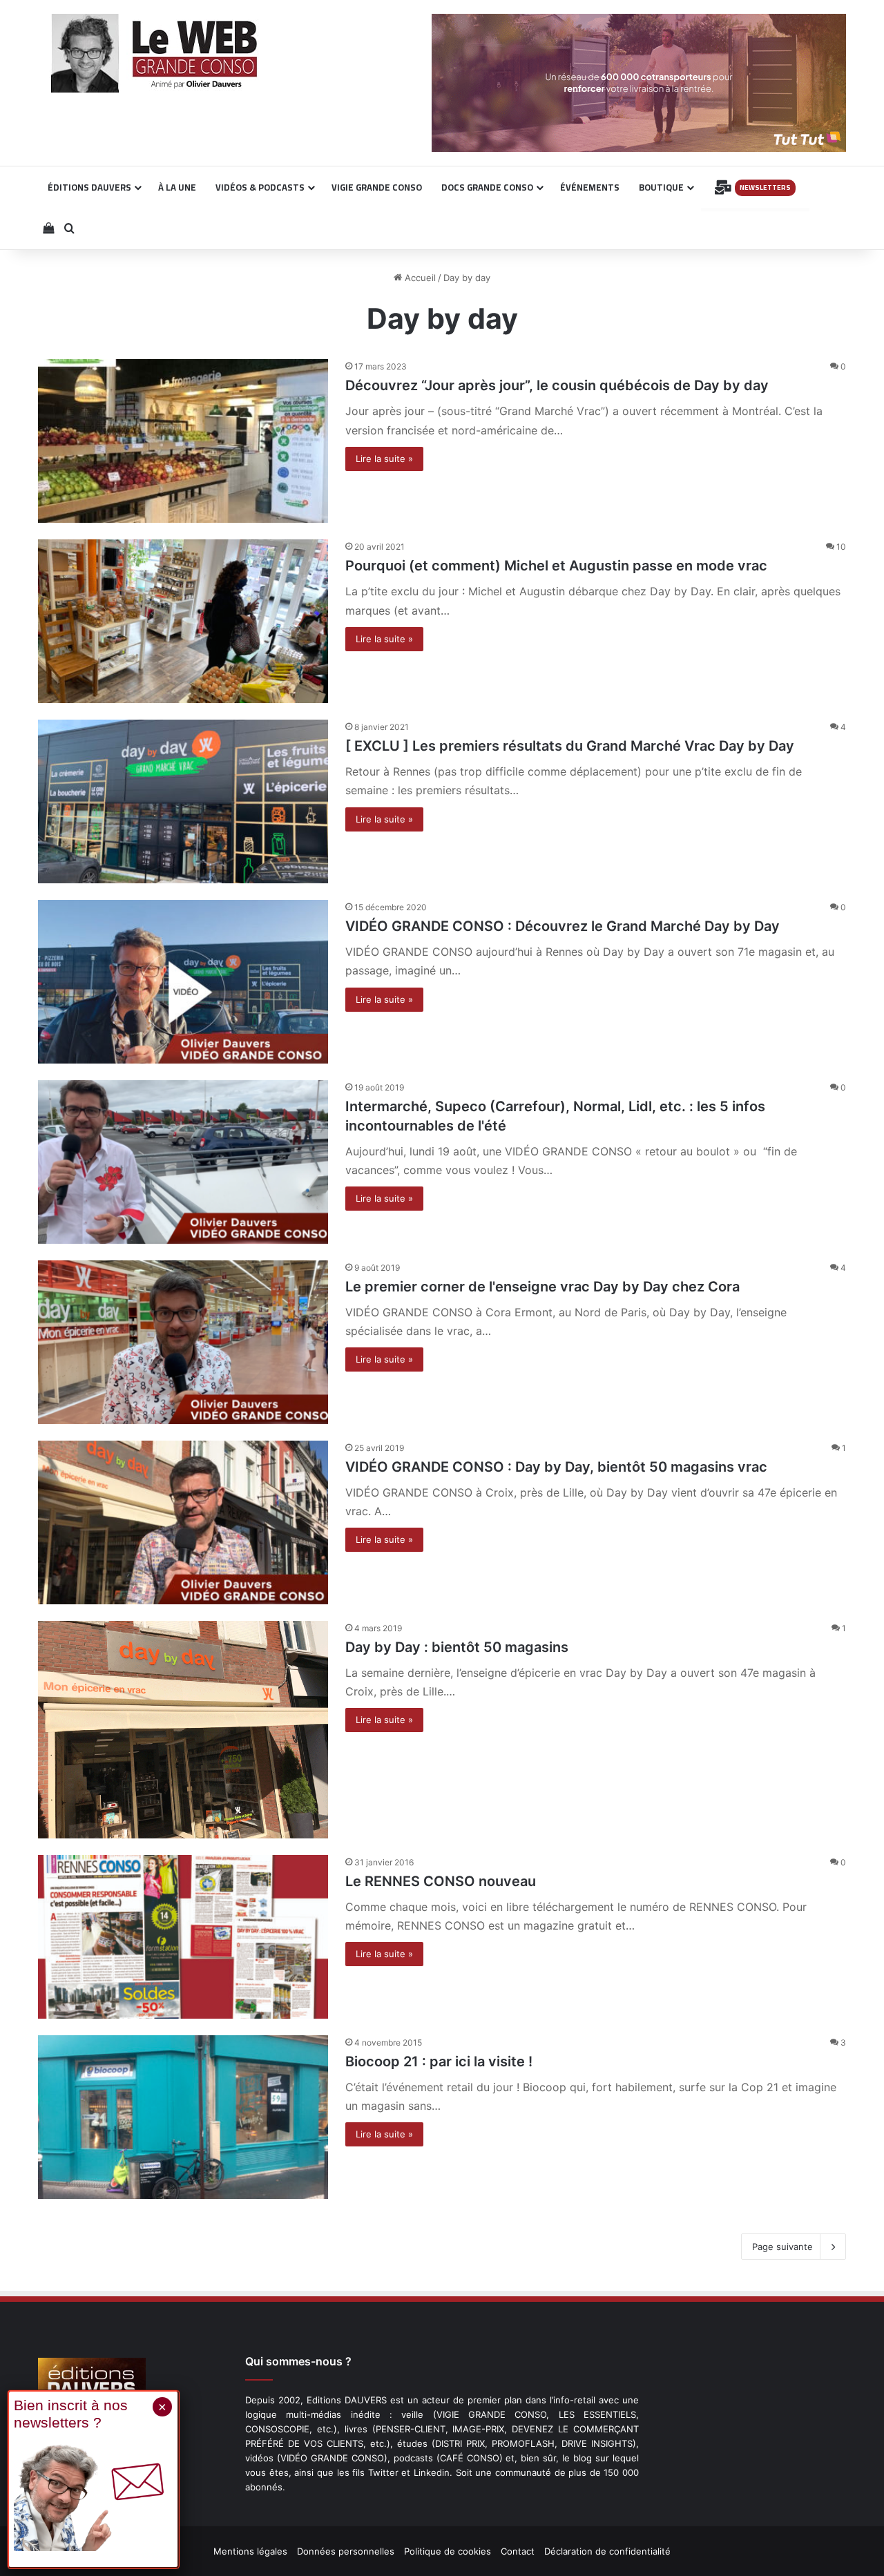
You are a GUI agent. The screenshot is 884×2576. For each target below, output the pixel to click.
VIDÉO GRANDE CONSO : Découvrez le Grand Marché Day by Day (563, 926)
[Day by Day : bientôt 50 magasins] (183, 1730)
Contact (518, 2551)
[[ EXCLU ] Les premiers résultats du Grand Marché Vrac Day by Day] (183, 801)
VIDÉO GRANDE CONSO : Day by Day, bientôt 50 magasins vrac (556, 1467)
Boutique (661, 187)
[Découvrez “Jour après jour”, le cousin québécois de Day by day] (183, 441)
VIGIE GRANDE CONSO (377, 187)
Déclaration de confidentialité (607, 2551)
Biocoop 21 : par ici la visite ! (439, 2061)
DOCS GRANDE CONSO (487, 187)
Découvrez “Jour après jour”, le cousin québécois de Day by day (557, 385)
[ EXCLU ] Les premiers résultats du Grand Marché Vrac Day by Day (570, 746)
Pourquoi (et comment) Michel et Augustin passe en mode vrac (556, 566)
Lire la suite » (384, 459)
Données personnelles (346, 2551)
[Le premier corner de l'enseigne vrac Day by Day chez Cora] (183, 1342)
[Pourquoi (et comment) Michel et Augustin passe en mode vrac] (183, 621)
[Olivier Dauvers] (155, 53)
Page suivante (782, 2247)
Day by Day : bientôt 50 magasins (457, 1647)
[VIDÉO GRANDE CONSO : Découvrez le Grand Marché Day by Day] (183, 982)
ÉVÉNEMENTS (590, 187)
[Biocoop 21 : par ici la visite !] (183, 2117)
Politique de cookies (448, 2551)
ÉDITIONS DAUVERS (89, 187)
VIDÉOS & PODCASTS (260, 187)
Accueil (419, 278)
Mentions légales (250, 2551)
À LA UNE (177, 187)
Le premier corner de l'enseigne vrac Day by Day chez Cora (542, 1287)
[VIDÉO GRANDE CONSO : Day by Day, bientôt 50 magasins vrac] (183, 1522)
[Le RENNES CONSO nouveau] (183, 1937)
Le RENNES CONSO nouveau (441, 1881)
